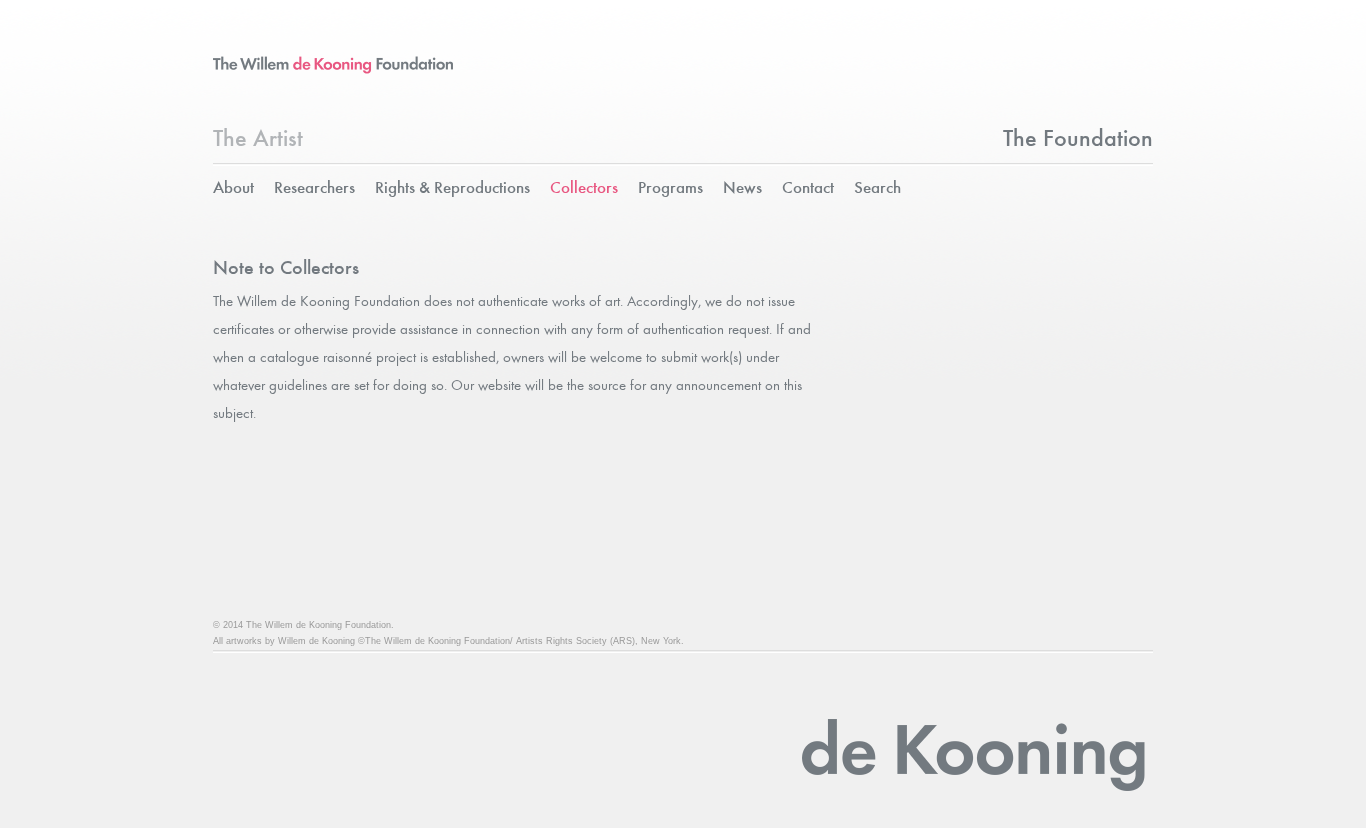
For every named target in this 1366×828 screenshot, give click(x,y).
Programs (670, 188)
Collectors (584, 188)
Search (877, 188)
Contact (808, 188)
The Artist (258, 140)
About (233, 188)
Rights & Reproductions (452, 188)
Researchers (314, 188)
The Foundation (1078, 140)
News (742, 188)
